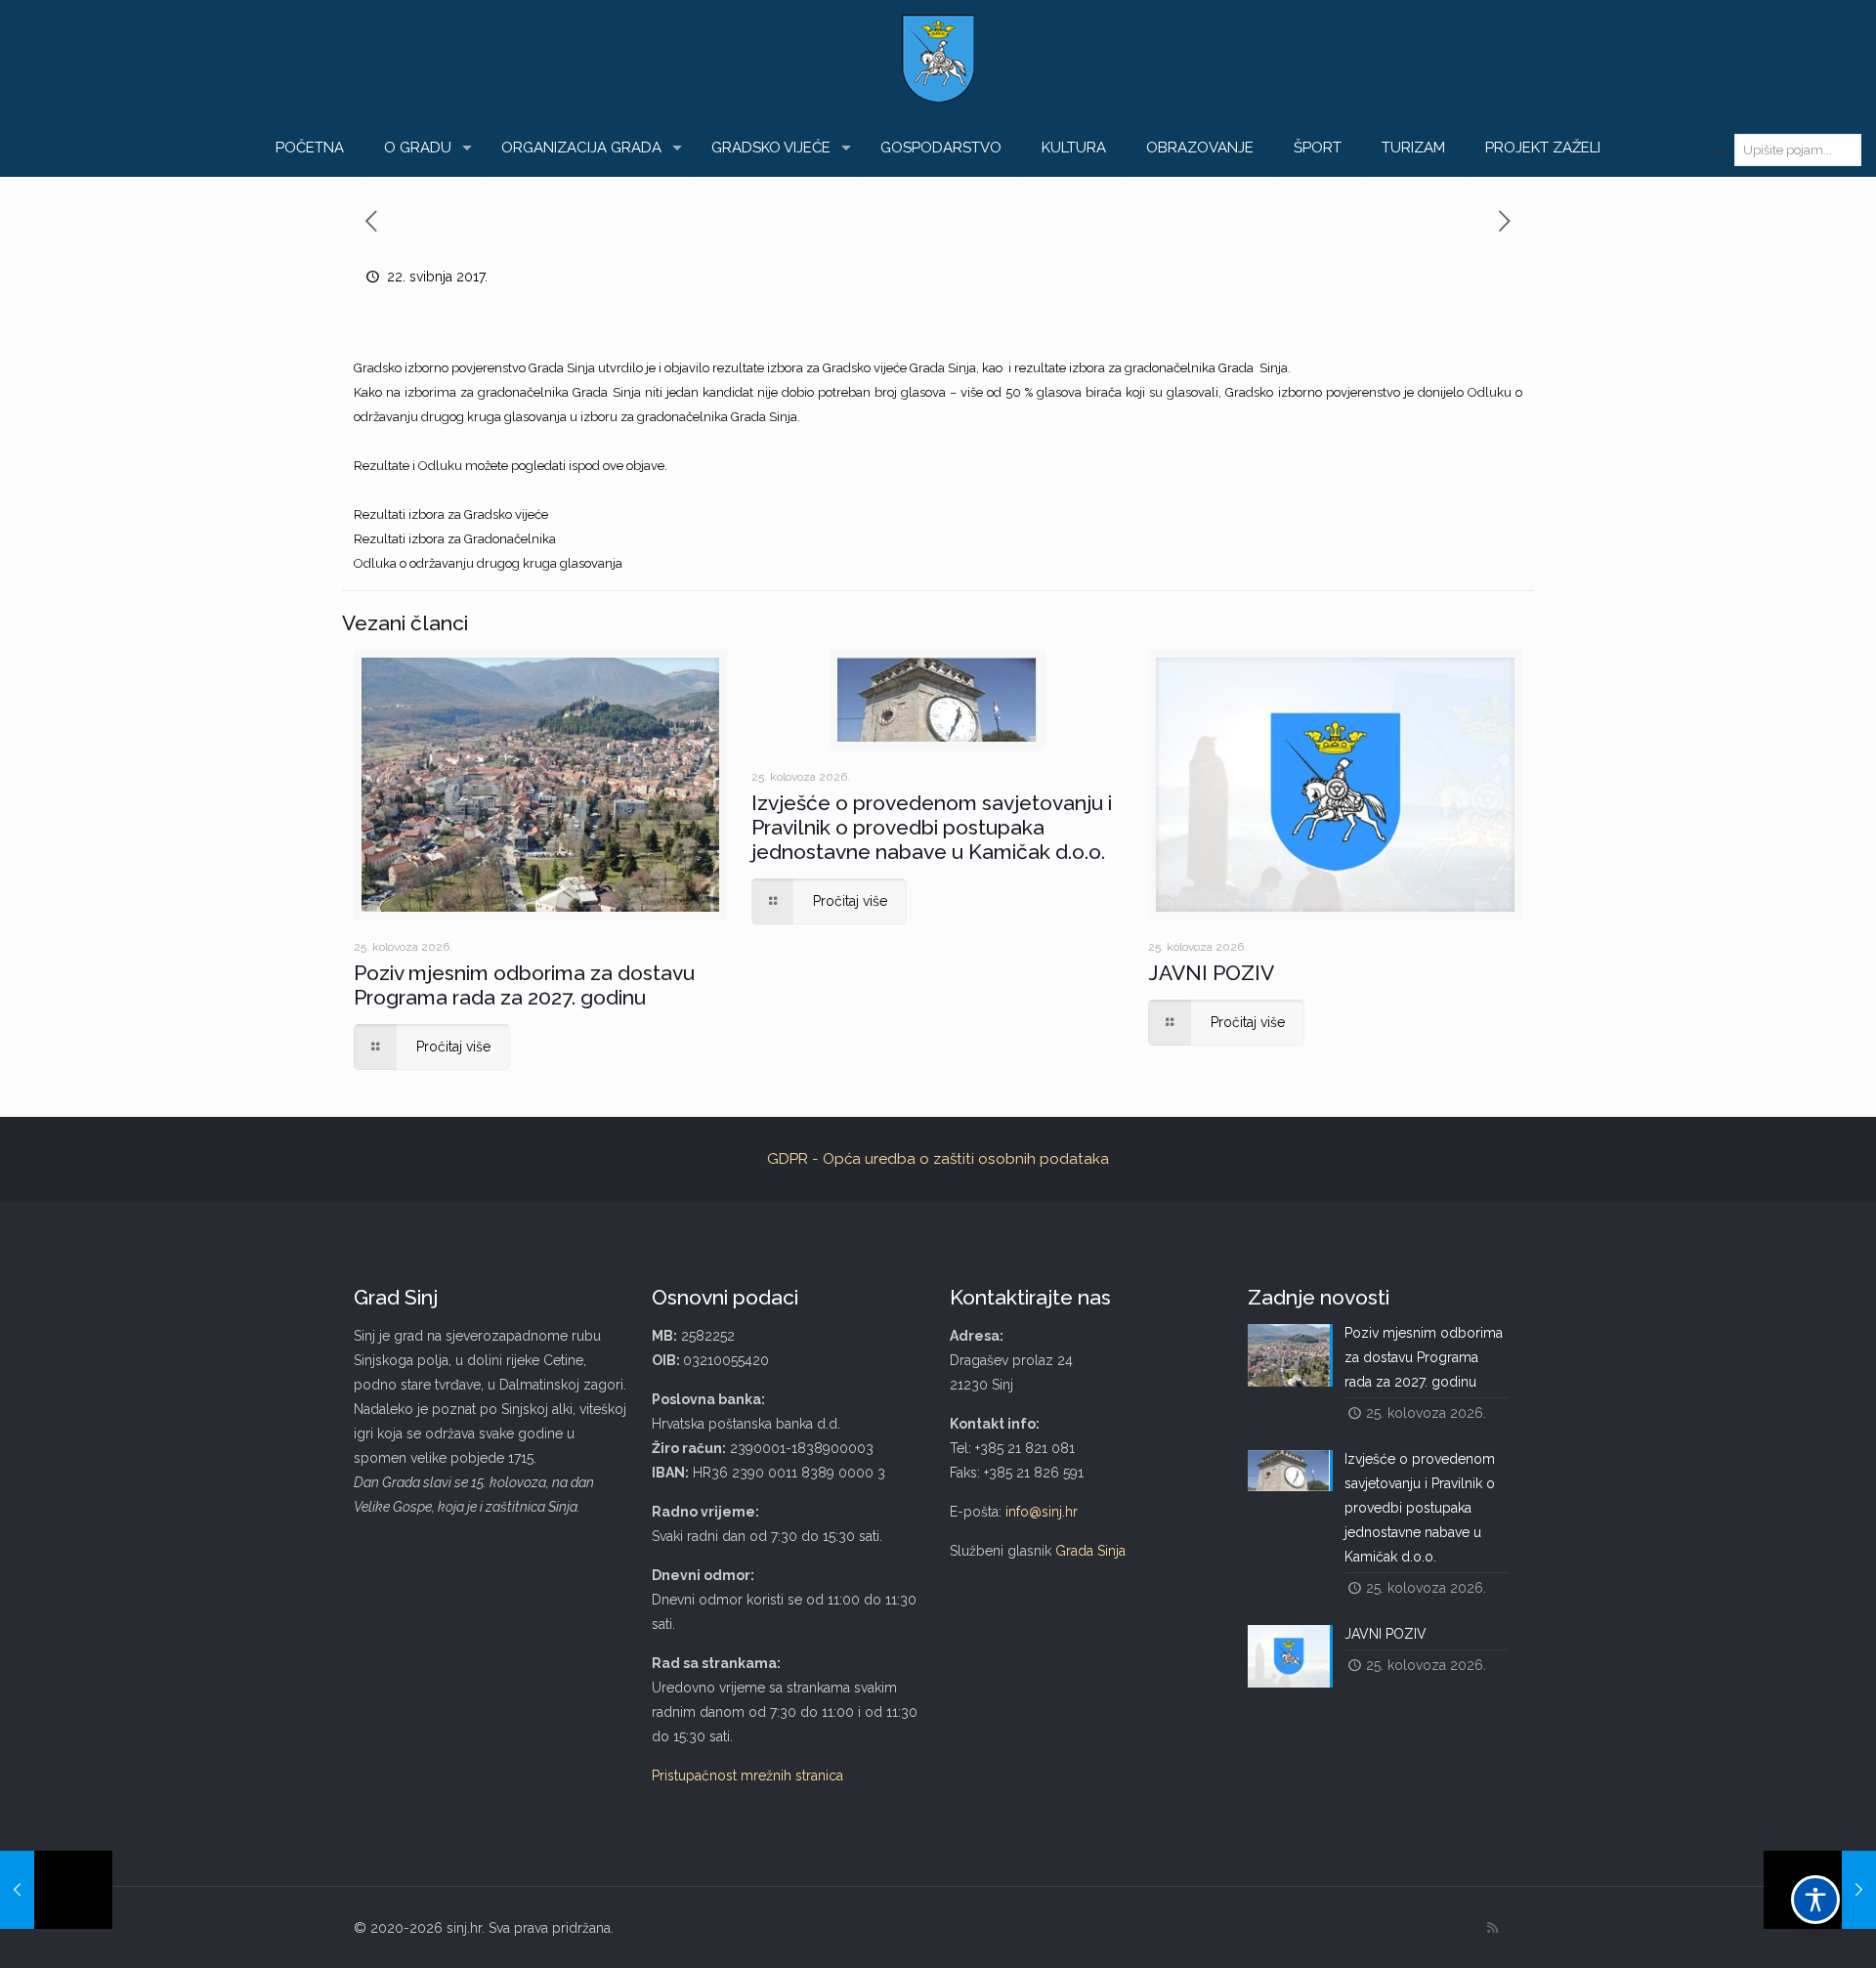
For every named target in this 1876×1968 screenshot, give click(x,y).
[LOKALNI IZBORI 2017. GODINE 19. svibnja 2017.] (56, 1890)
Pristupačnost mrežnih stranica (747, 1775)
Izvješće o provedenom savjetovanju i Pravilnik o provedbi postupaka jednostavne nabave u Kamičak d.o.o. (932, 827)
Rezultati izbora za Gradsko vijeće (451, 514)
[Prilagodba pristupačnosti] (1815, 1900)
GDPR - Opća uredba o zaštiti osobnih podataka (938, 1159)
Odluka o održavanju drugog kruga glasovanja (488, 563)
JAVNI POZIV (1211, 973)
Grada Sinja (1090, 1551)
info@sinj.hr (1042, 1512)
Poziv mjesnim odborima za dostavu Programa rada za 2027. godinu (524, 985)
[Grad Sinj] (938, 59)
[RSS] (1492, 1928)
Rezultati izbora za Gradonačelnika (455, 539)
